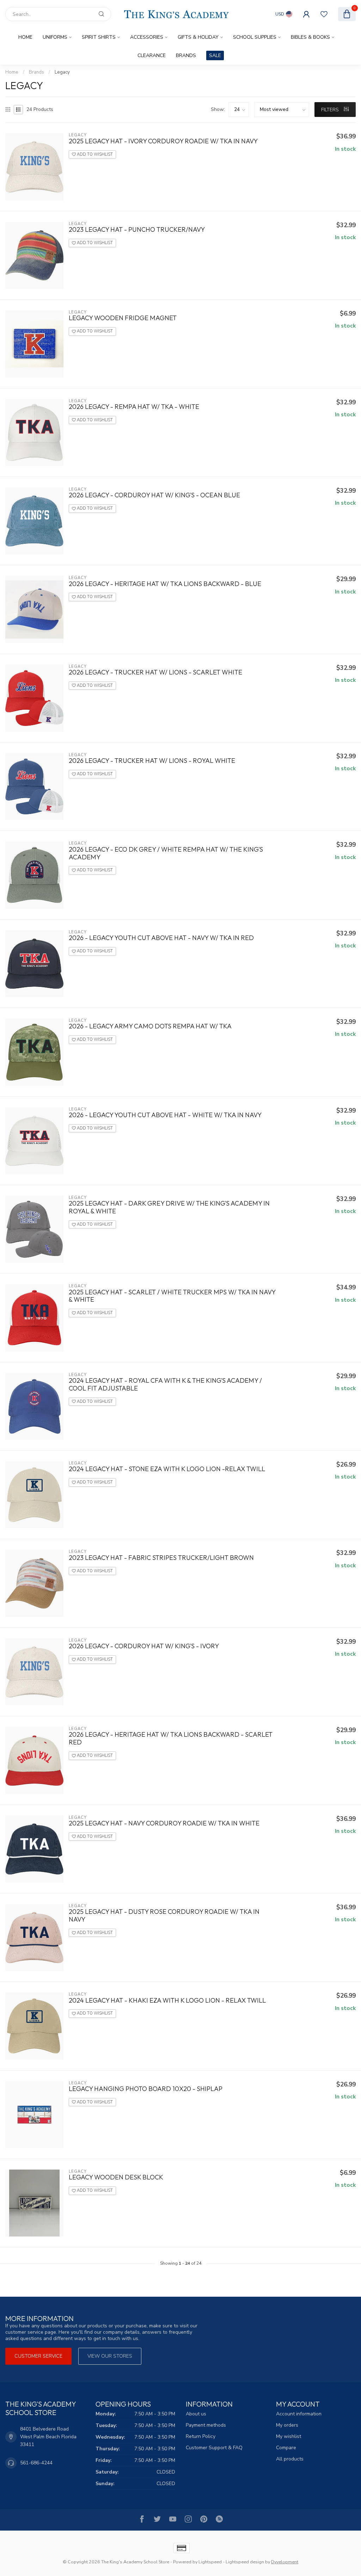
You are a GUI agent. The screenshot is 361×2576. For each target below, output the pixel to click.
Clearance (152, 55)
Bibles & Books (310, 37)
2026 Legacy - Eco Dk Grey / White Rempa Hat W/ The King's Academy (166, 853)
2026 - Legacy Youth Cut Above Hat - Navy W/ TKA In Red (161, 938)
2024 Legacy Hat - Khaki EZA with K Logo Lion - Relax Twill (167, 2001)
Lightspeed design (245, 2562)
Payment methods (206, 2425)
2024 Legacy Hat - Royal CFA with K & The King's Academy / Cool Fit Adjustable (165, 1385)
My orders (287, 2425)
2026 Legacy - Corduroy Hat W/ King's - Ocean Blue (154, 495)
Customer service (38, 2356)
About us (196, 2414)
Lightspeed (210, 2562)
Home (25, 37)
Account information (299, 2414)
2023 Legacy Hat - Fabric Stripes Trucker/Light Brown (161, 1558)
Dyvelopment (285, 2562)
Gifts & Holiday (198, 37)
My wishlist (289, 2436)
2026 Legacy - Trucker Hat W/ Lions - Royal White (152, 761)
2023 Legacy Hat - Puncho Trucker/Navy (137, 230)
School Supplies (255, 37)
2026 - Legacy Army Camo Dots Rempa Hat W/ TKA (150, 1026)
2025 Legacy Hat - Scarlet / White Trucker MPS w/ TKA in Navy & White (172, 1296)
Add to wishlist (94, 154)
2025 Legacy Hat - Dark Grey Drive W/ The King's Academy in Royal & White (169, 1207)
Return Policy (201, 2436)
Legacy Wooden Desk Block (116, 2177)
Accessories (147, 37)
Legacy (62, 72)
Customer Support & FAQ (214, 2448)
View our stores (110, 2356)
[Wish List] (324, 14)
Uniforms (55, 37)
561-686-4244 (36, 2463)
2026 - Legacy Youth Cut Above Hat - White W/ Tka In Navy (165, 1115)
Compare (286, 2448)
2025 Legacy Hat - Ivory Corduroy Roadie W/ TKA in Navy (163, 141)
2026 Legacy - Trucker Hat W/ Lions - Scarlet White (155, 672)
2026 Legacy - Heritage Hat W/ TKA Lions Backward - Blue (165, 584)
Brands (186, 55)
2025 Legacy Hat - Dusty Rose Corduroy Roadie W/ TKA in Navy (164, 1916)
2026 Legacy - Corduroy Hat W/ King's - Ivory (144, 1646)
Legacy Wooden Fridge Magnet (123, 318)
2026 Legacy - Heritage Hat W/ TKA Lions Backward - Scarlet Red (171, 1738)
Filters (331, 110)
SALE (215, 55)
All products (290, 2459)
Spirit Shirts (99, 37)
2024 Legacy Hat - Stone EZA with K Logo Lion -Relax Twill (167, 1469)
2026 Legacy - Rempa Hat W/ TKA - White (134, 407)
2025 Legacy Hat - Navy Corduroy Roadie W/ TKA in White (164, 1823)
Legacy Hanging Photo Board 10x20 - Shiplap (146, 2089)
